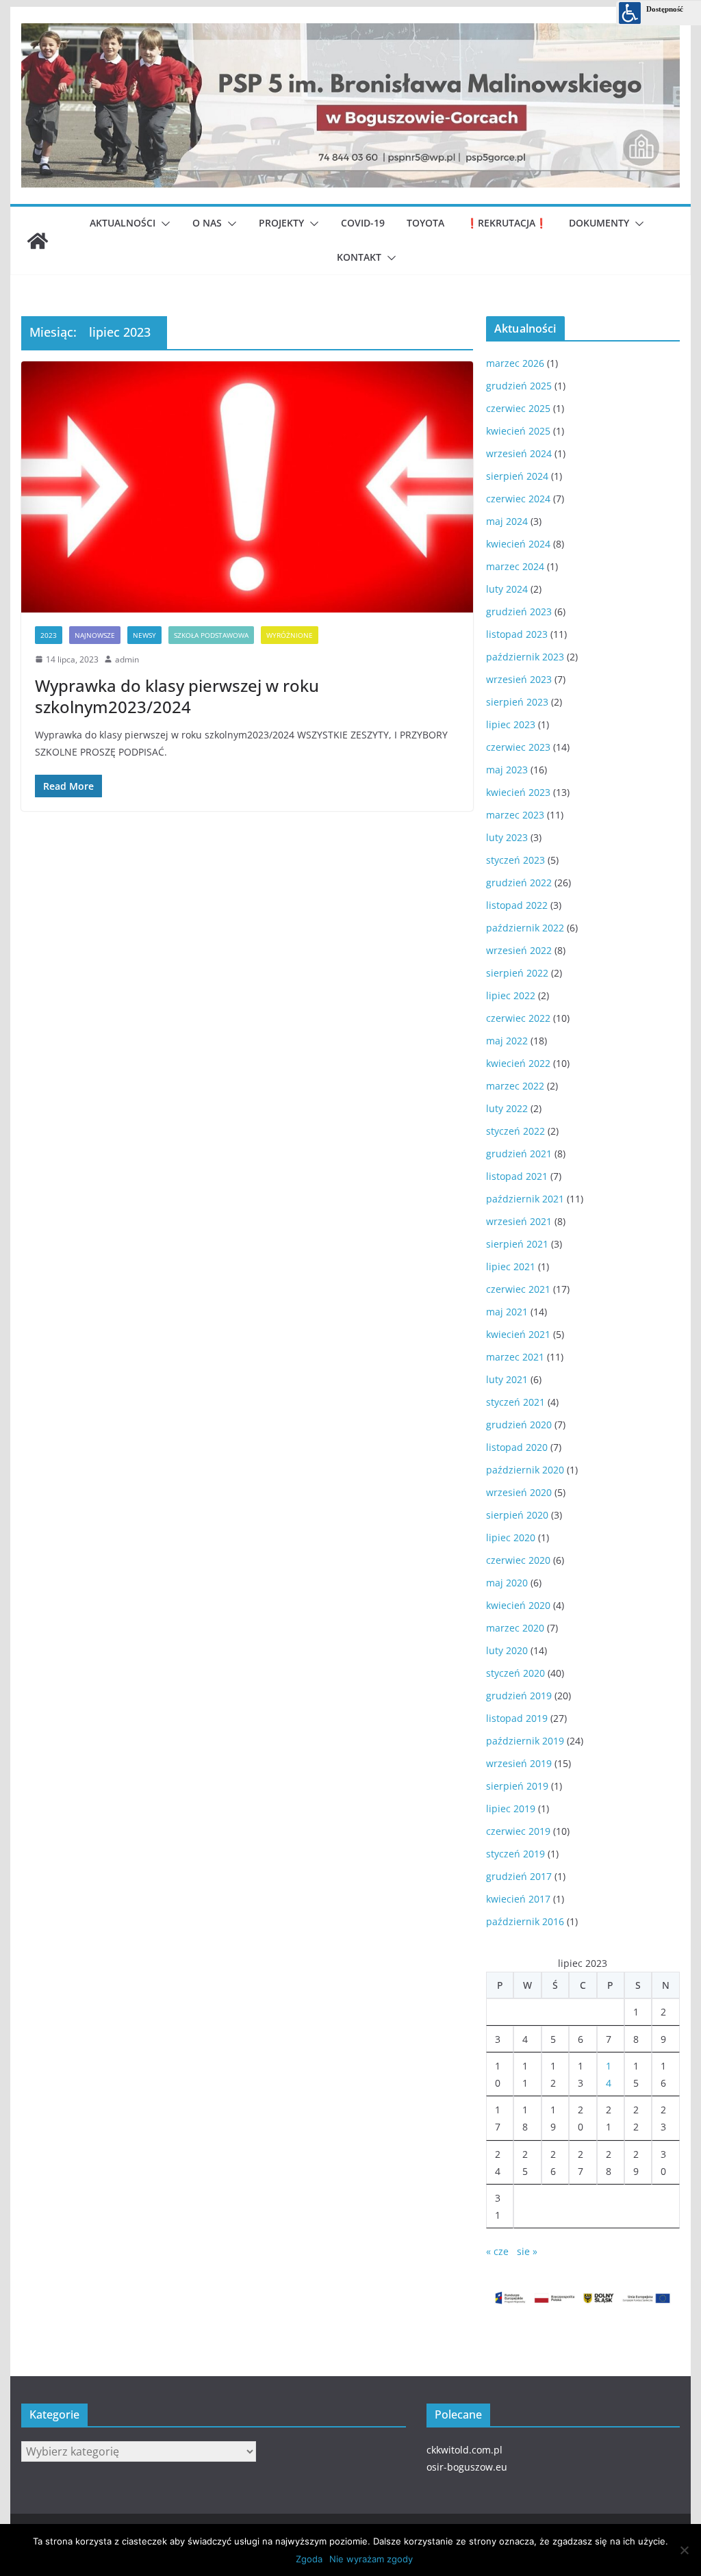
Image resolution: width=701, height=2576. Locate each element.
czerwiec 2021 (518, 1289)
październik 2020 (525, 1470)
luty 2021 (507, 1379)
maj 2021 (507, 1312)
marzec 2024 (515, 566)
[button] (163, 224)
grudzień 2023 (519, 611)
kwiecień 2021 (518, 1334)
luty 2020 (507, 1650)
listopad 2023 (517, 634)
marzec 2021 (515, 1357)
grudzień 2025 (519, 386)
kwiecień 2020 (518, 1605)
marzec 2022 (515, 1086)
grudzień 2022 (519, 883)
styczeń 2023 (515, 860)
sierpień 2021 (517, 1244)
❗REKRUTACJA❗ (507, 223)
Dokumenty (599, 223)
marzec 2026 (515, 363)
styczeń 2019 (515, 1854)
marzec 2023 (515, 815)
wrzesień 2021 (519, 1221)
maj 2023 (507, 770)
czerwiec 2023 (518, 747)
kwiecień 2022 (518, 1063)
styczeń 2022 (515, 1131)
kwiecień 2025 (518, 431)
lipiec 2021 (511, 1266)
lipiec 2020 (511, 1537)
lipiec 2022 (511, 995)
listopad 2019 (517, 1718)
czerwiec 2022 (518, 1018)
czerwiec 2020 (518, 1560)
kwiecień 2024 (518, 544)
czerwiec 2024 (518, 499)
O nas (207, 223)
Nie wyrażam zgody (371, 2559)
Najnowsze (95, 635)
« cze (497, 2251)
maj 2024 (507, 521)
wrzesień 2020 (519, 1492)
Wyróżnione (290, 635)
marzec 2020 (515, 1628)
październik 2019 (525, 1741)
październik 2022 (525, 928)
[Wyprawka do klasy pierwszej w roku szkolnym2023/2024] (247, 487)
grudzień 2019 (519, 1696)
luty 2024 (507, 589)
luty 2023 (507, 837)
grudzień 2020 (519, 1425)
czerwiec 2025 (518, 408)
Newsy (144, 635)
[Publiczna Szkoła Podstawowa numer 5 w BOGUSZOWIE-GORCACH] (38, 241)
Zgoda (309, 2559)
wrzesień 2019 (519, 1763)
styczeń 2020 (515, 1673)
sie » (527, 2251)
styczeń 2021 (515, 1402)
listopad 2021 (517, 1176)
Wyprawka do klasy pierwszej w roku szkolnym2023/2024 (177, 696)
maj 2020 (507, 1583)
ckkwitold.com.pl (464, 2450)
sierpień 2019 (517, 1786)
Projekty (281, 223)
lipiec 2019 (511, 1808)
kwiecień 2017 (518, 1899)
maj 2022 (507, 1041)
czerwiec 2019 (518, 1831)
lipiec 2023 (511, 724)
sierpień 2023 (517, 702)
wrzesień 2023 (519, 679)
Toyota (425, 223)
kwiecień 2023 (518, 792)
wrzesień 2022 (519, 950)
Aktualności (123, 223)
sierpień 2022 (517, 973)
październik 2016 (525, 1921)
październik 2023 (525, 657)
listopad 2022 (517, 905)
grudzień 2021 (519, 1154)
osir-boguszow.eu (467, 2467)
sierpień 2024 (517, 476)
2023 (49, 635)
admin (127, 659)
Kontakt (359, 257)
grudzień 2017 (519, 1876)
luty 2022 (507, 1108)
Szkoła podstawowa (211, 635)
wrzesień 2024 (519, 453)
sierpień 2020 (517, 1515)
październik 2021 (525, 1199)
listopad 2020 (517, 1447)
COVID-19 (363, 223)
